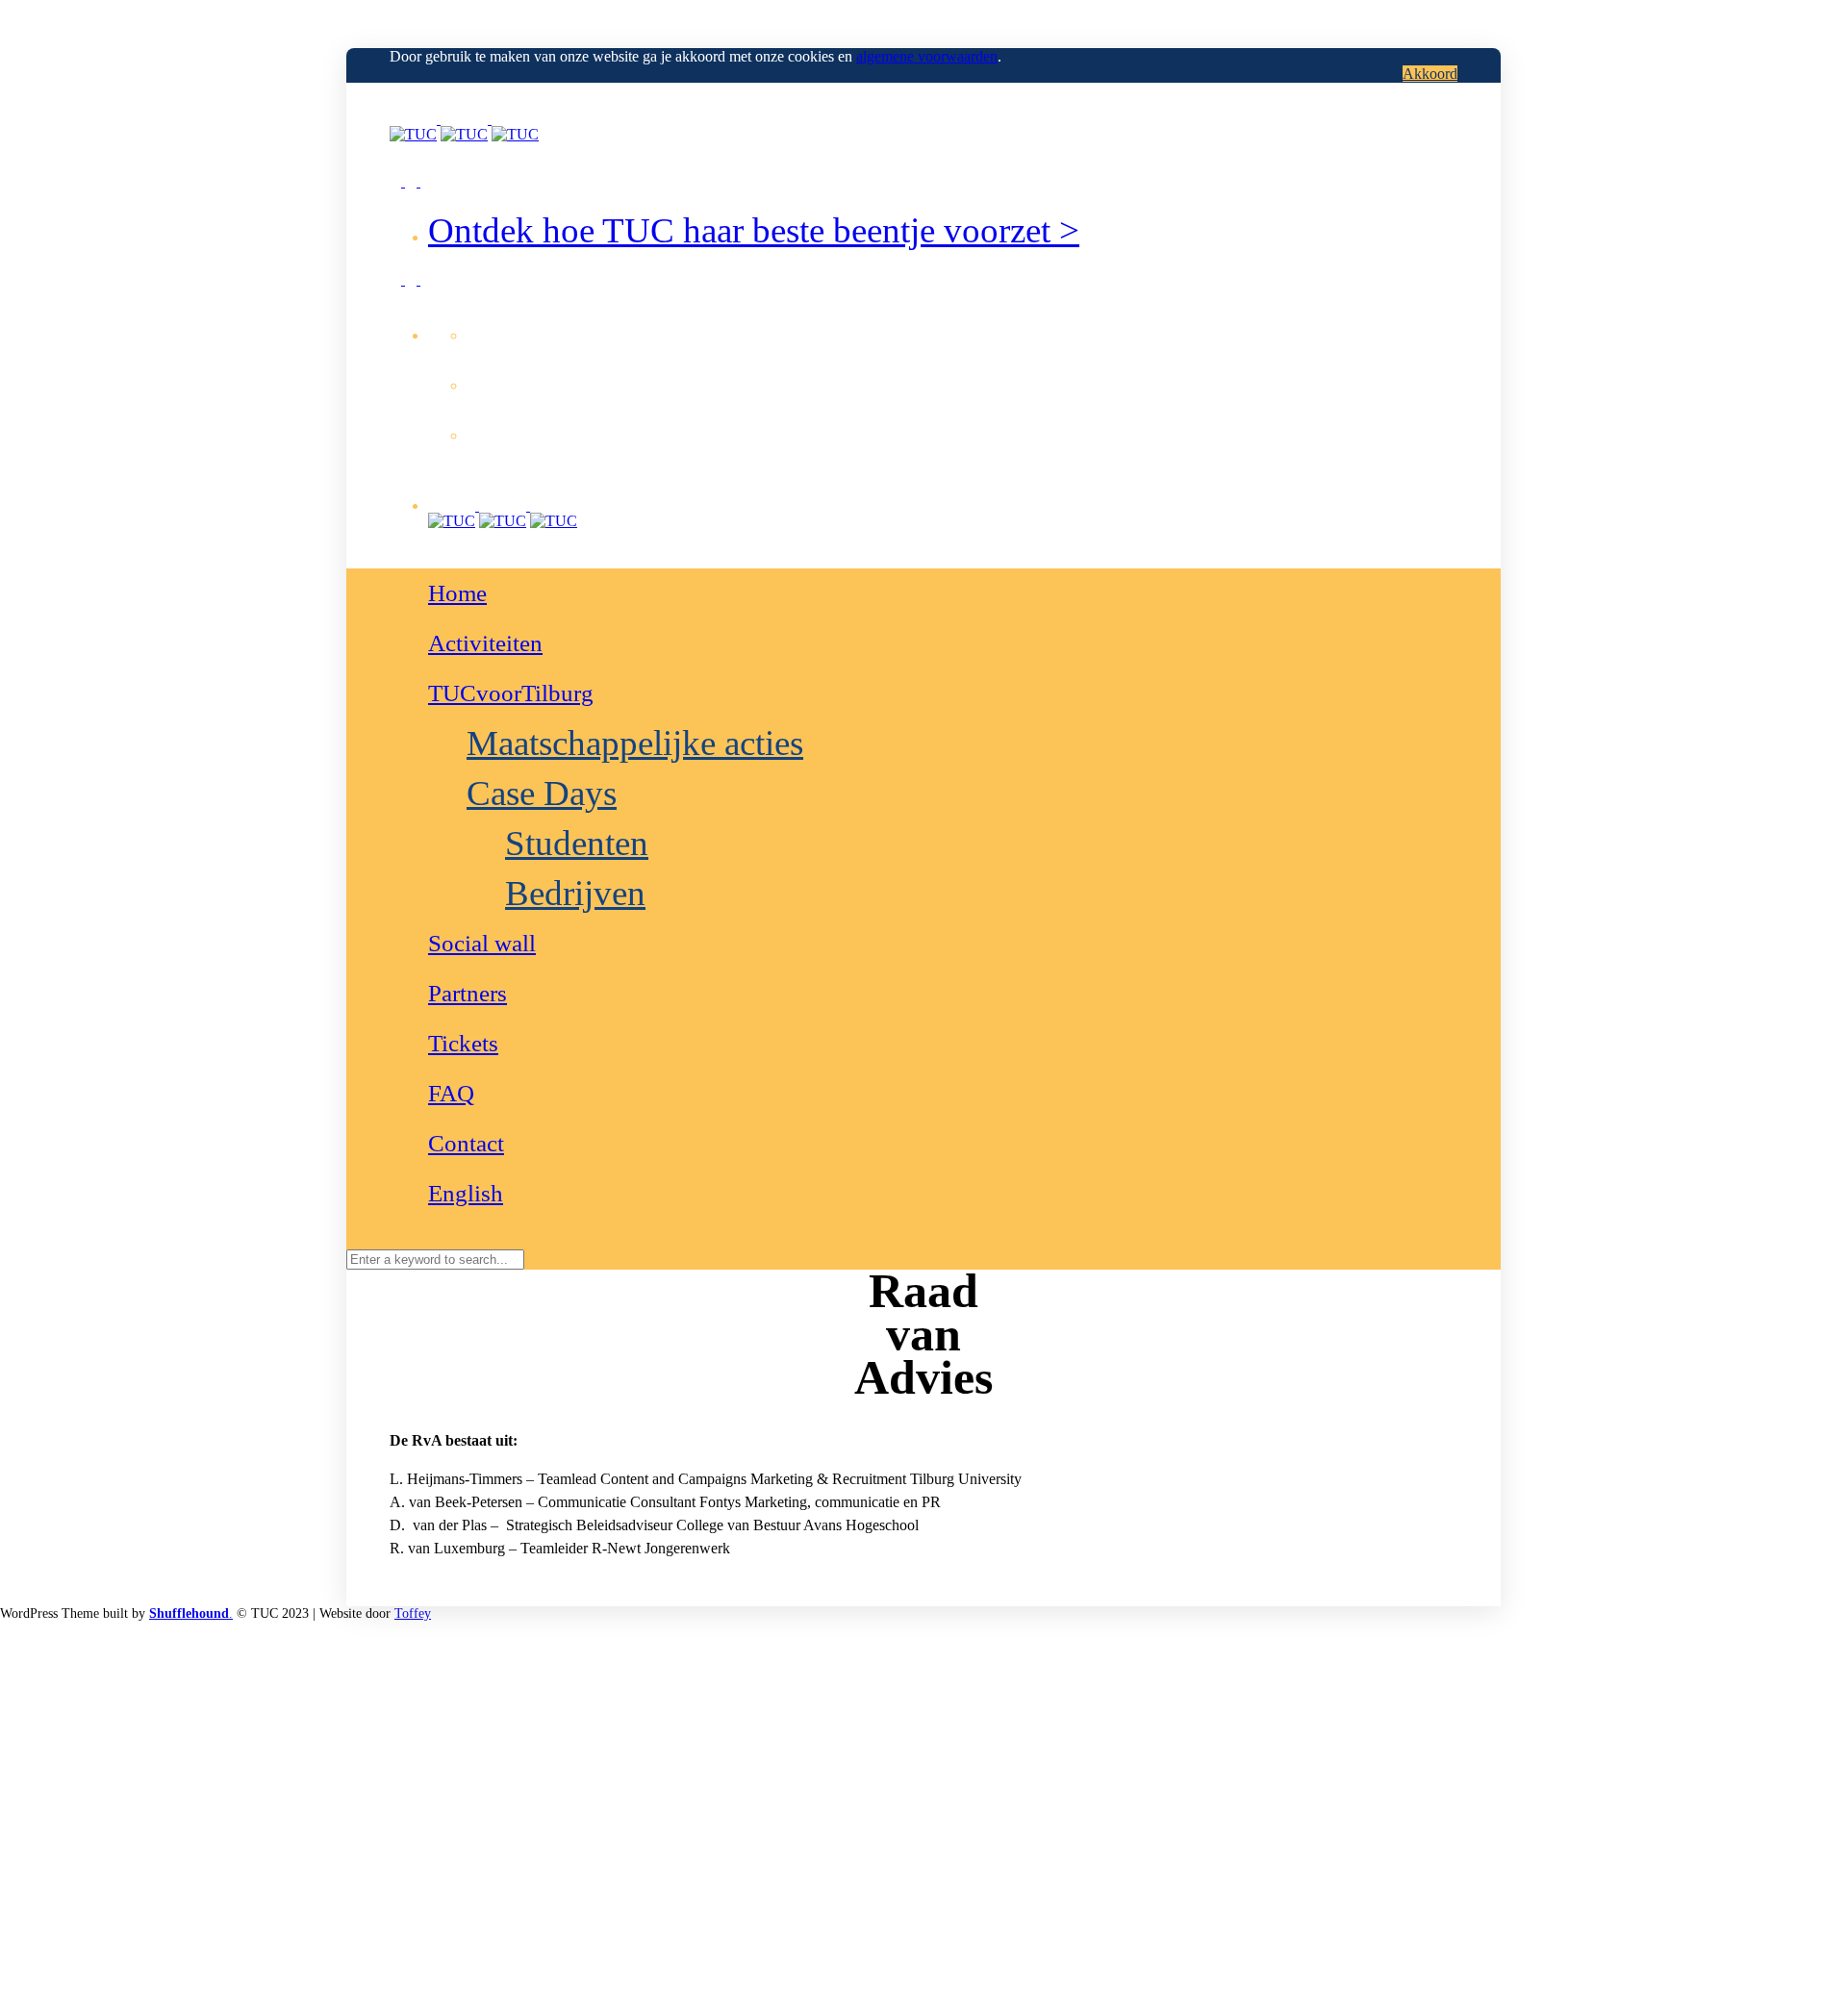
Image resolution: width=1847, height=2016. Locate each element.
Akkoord (1430, 74)
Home (457, 593)
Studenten (577, 843)
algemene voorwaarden (927, 56)
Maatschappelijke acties (635, 743)
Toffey (413, 1613)
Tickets (463, 1043)
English (466, 1193)
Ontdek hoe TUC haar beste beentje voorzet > (754, 230)
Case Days (542, 793)
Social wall (482, 943)
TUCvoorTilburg (511, 693)
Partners (468, 993)
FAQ (451, 1093)
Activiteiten (485, 643)
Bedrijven (575, 893)
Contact (466, 1143)
